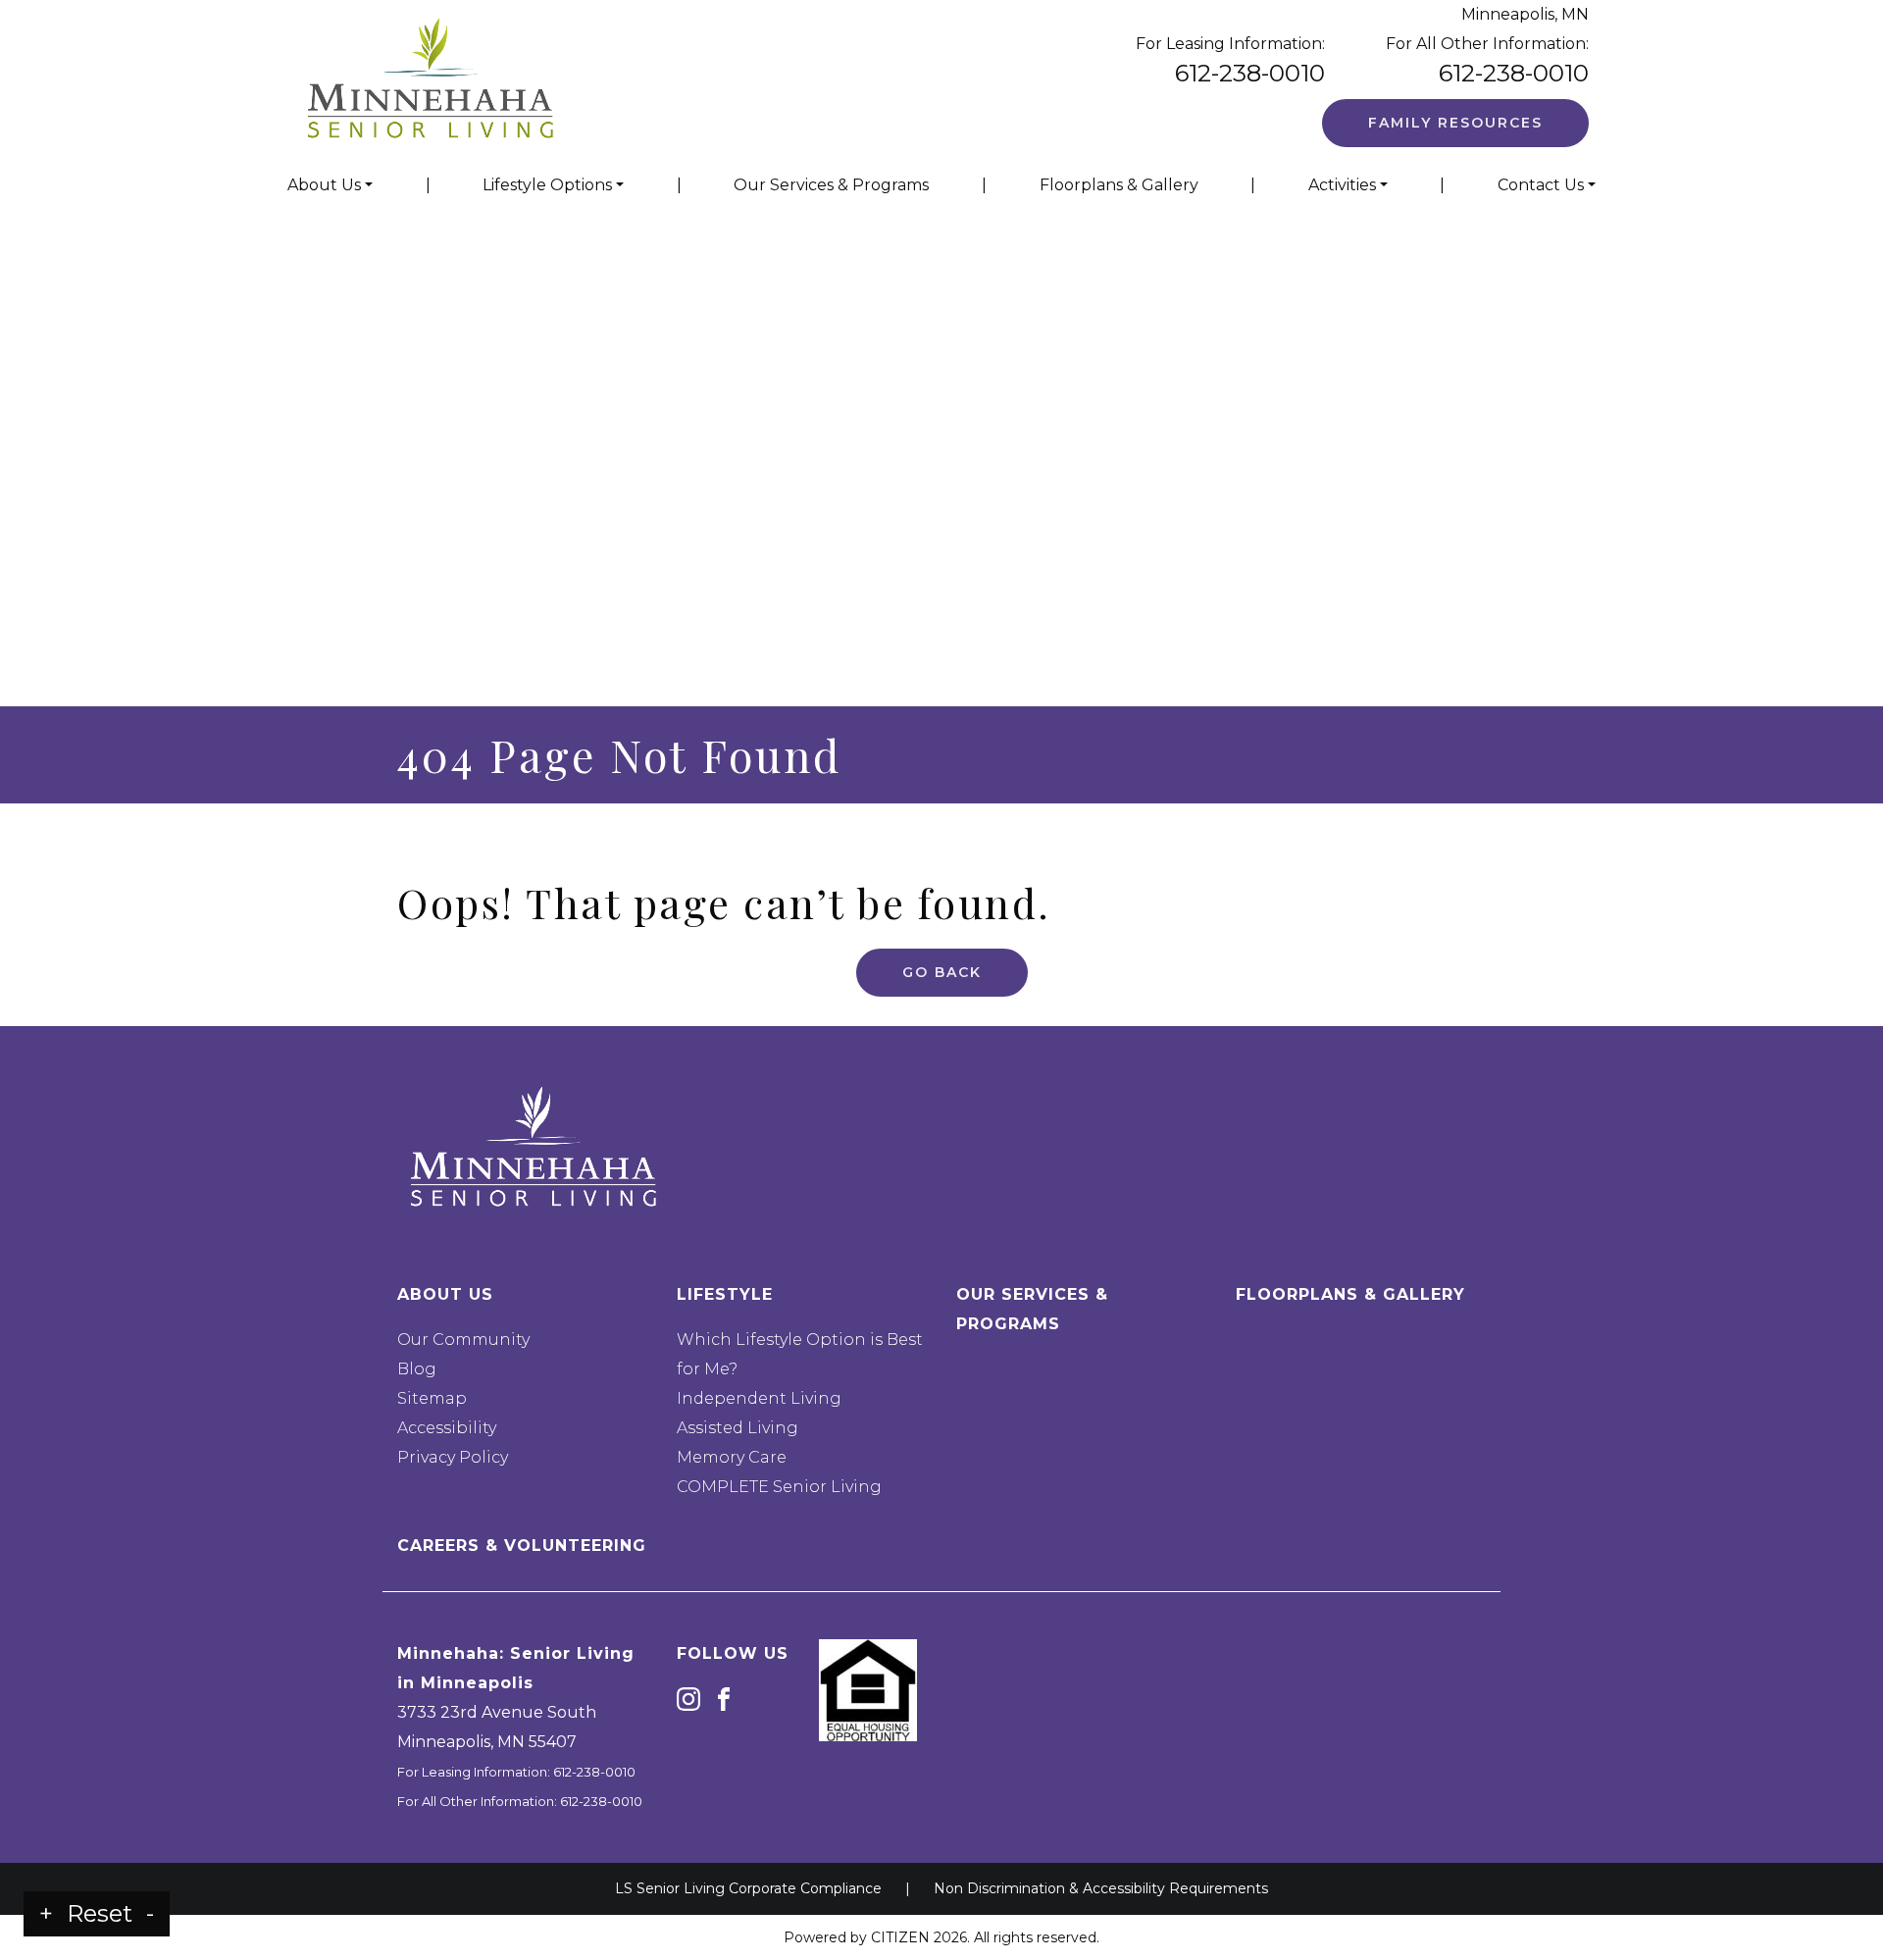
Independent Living (759, 1398)
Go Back (942, 972)
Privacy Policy (453, 1457)
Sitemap (432, 1398)
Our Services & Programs (831, 185)
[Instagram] (688, 1699)
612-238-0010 (1250, 73)
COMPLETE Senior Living (779, 1487)
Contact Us (1541, 185)
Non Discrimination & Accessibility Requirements (1101, 1888)
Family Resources (1455, 123)
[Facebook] (724, 1699)
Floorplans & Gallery (1119, 185)
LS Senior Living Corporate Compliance (748, 1888)
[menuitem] (330, 185)
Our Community (463, 1340)
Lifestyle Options (547, 185)
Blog (417, 1369)
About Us (324, 185)
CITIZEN (900, 1937)
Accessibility (447, 1428)
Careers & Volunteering (522, 1546)
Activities (1342, 185)
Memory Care (732, 1457)
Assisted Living (738, 1428)
